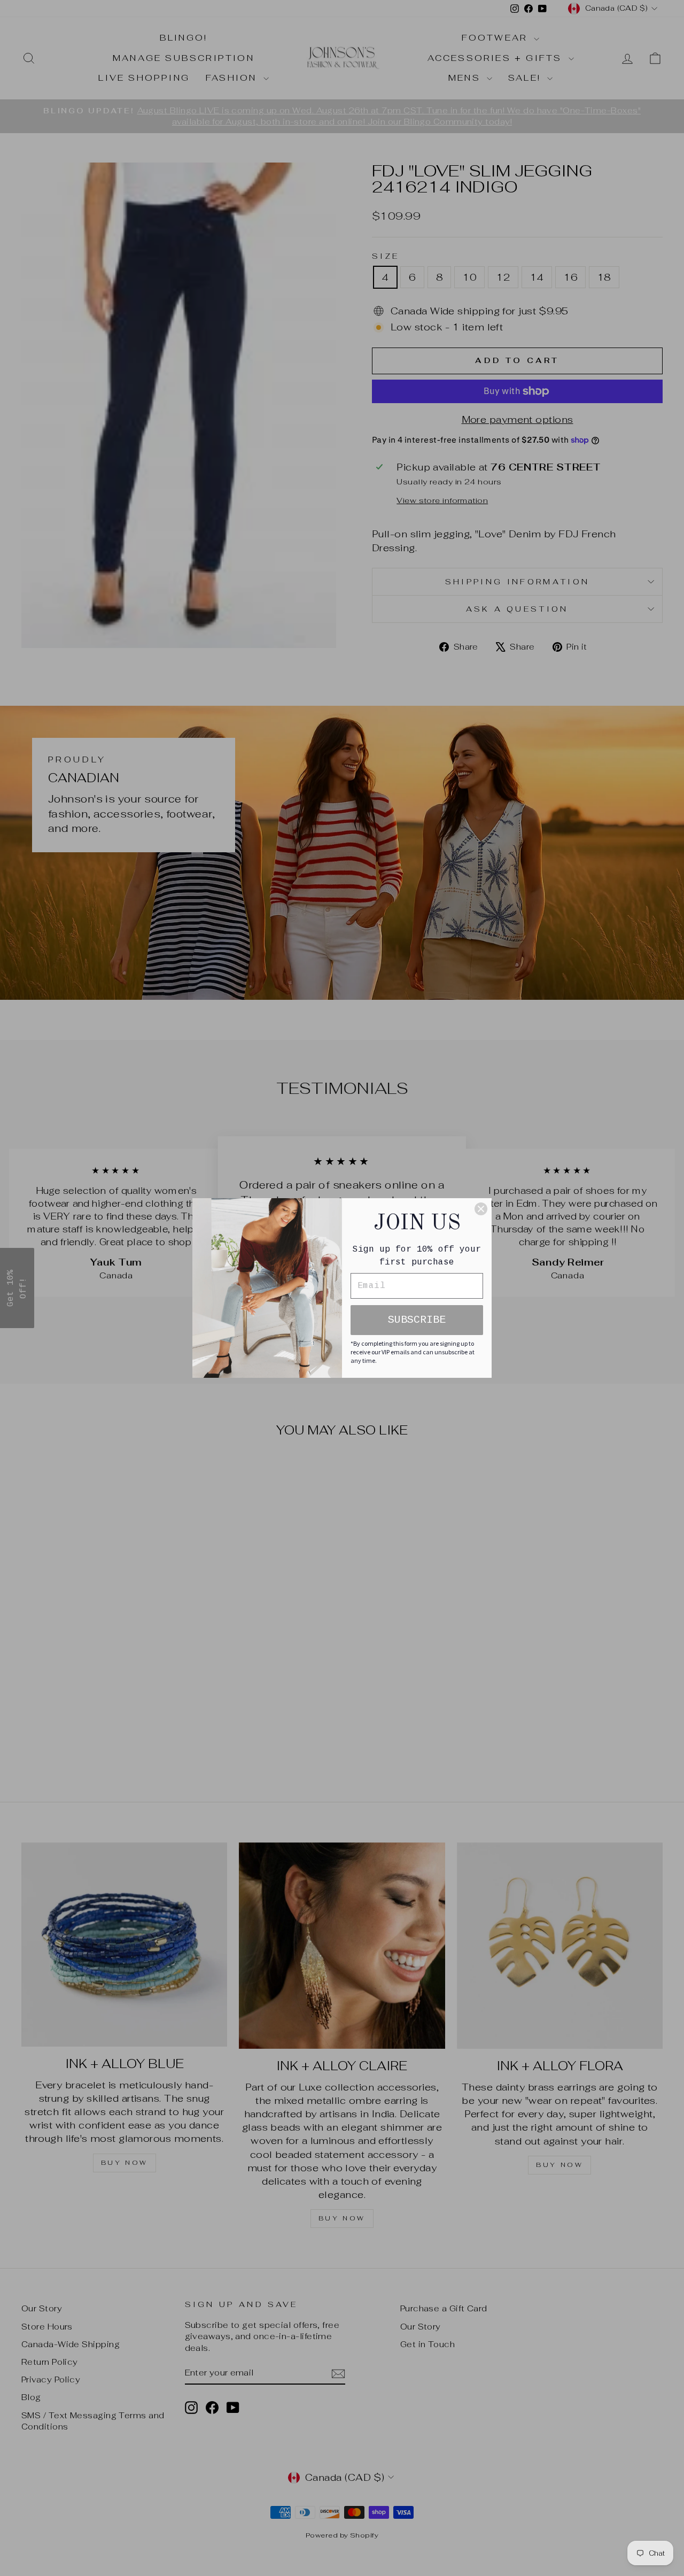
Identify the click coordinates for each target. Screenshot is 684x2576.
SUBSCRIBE (417, 1320)
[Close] (481, 1209)
